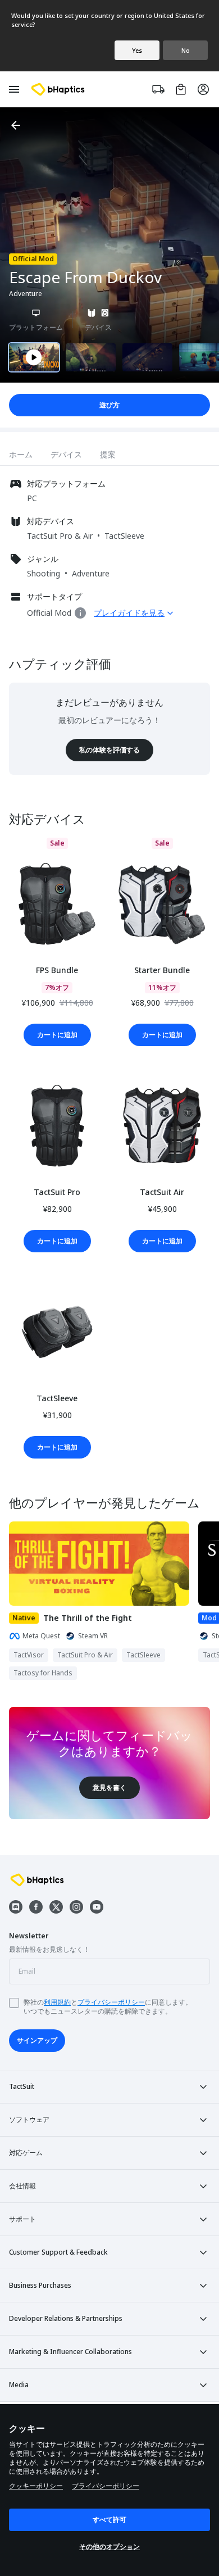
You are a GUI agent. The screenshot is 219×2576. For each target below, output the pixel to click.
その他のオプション (109, 2547)
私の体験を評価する (109, 750)
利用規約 (57, 2002)
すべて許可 (109, 2520)
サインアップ (37, 2040)
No (186, 50)
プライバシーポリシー (111, 2002)
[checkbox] (14, 2003)
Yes (137, 50)
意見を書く (109, 1787)
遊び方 (109, 405)
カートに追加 (57, 1035)
